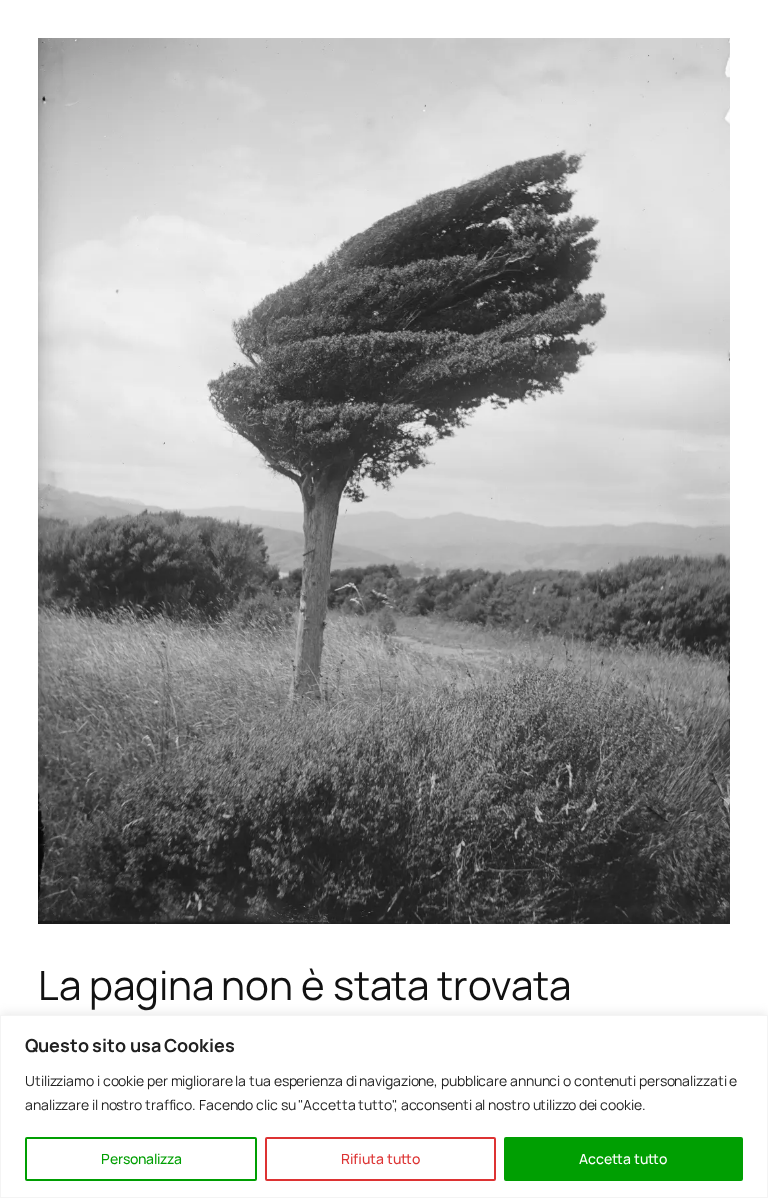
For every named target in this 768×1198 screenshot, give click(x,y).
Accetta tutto (623, 1158)
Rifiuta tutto (380, 1158)
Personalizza (141, 1158)
